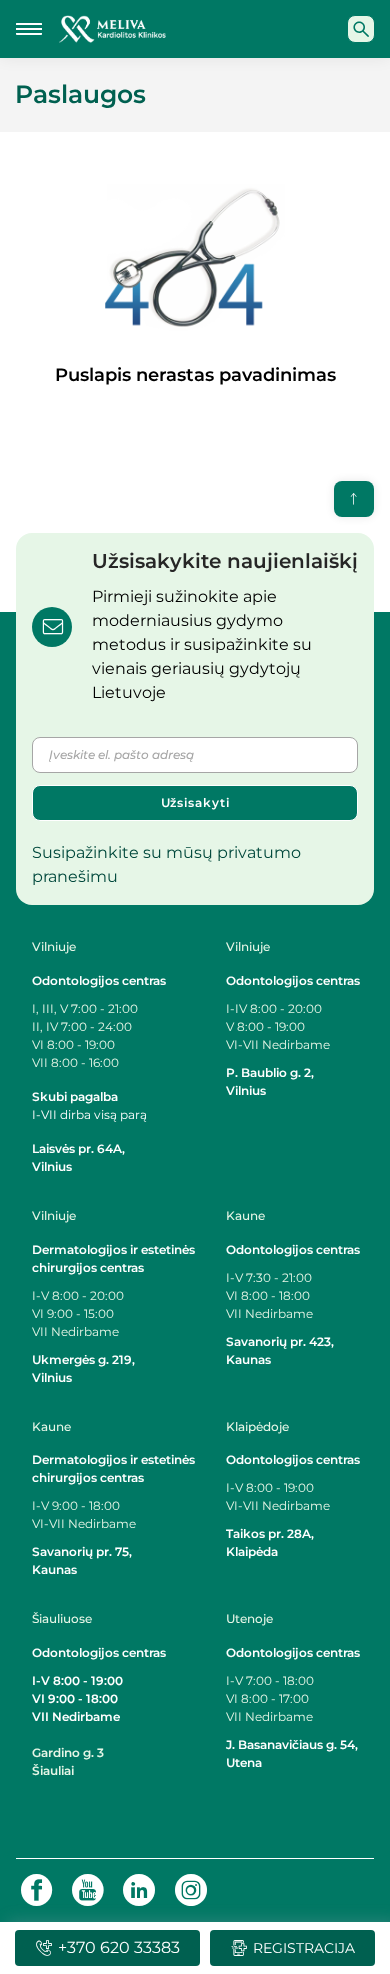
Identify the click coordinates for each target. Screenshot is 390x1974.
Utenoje (249, 1618)
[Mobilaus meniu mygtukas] (29, 29)
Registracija (304, 1948)
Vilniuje (54, 946)
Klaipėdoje (259, 1426)
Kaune (245, 1215)
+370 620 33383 (119, 1947)
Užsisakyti (195, 802)
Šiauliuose (62, 1618)
